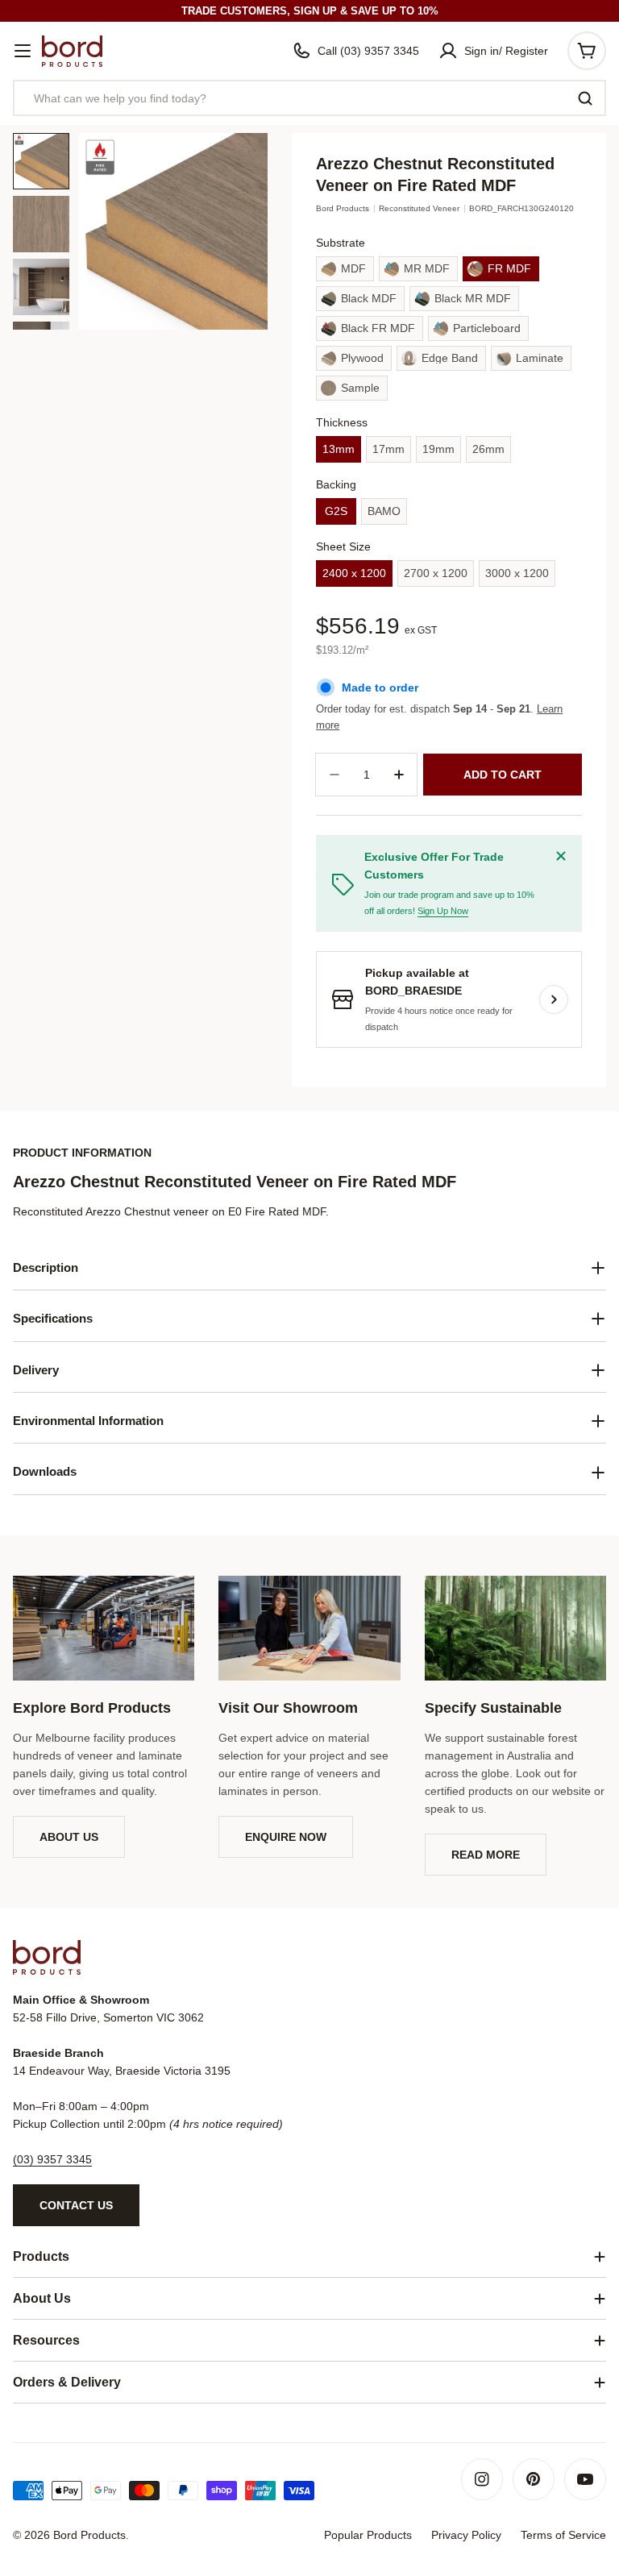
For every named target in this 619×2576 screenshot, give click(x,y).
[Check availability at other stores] (554, 999)
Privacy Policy (466, 2535)
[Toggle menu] (23, 51)
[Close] (561, 856)
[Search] (585, 98)
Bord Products (343, 208)
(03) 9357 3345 (52, 2159)
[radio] (345, 269)
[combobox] (309, 98)
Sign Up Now (443, 911)
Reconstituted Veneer (419, 208)
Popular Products (368, 2535)
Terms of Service (563, 2535)
